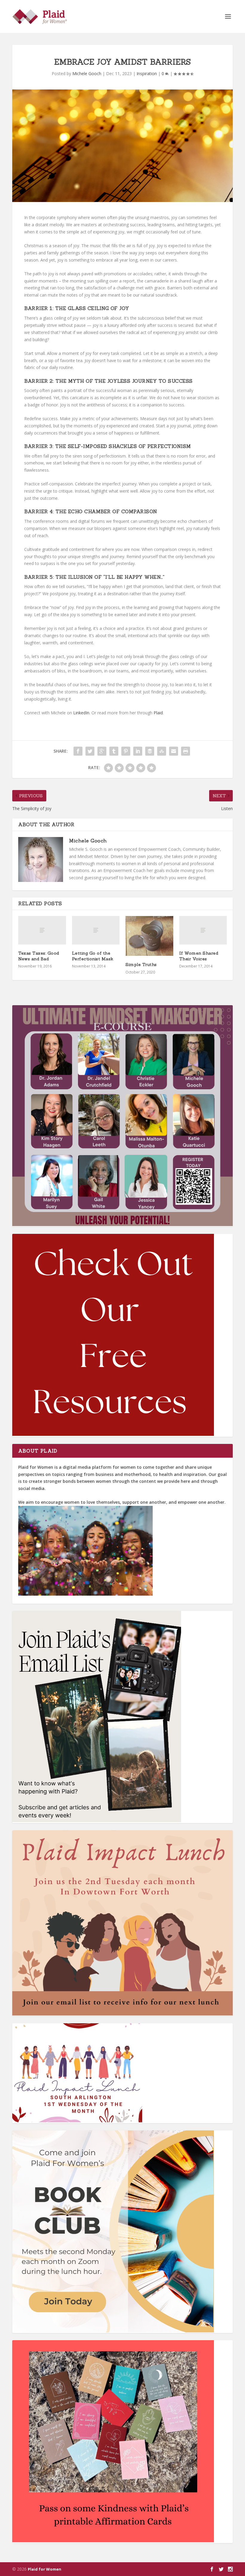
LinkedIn (81, 713)
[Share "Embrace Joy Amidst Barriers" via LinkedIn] (138, 751)
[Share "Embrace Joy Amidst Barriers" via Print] (186, 751)
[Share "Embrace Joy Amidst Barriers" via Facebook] (78, 751)
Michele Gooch (87, 73)
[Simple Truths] (149, 936)
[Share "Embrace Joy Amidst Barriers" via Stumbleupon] (162, 751)
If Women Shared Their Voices (199, 956)
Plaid (158, 713)
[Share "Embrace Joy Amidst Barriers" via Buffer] (150, 751)
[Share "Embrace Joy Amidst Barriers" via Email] (174, 751)
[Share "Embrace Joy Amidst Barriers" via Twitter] (90, 751)
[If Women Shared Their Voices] (203, 930)
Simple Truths (141, 965)
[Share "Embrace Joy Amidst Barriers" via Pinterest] (126, 751)
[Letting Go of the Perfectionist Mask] (96, 930)
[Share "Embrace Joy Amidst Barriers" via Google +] (102, 751)
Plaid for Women (45, 2569)
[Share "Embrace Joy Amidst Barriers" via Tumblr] (114, 751)
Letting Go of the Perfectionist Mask (93, 956)
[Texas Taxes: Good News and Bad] (42, 930)
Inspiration (147, 73)
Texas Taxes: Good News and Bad (39, 956)
